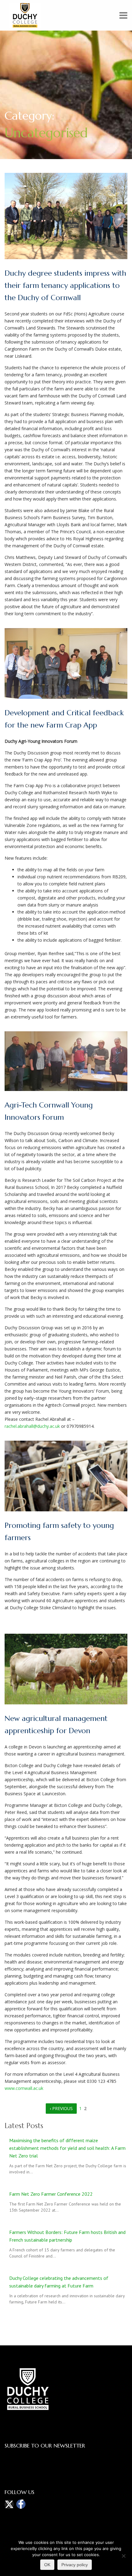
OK (47, 2565)
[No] (123, 2555)
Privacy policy (75, 2565)
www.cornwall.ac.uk (24, 2088)
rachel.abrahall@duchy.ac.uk (32, 1426)
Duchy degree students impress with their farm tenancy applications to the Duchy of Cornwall (65, 285)
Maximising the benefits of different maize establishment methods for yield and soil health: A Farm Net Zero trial (67, 2148)
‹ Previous (61, 2108)
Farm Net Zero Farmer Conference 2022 (51, 2194)
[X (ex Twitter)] (9, 2504)
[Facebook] (21, 2504)
